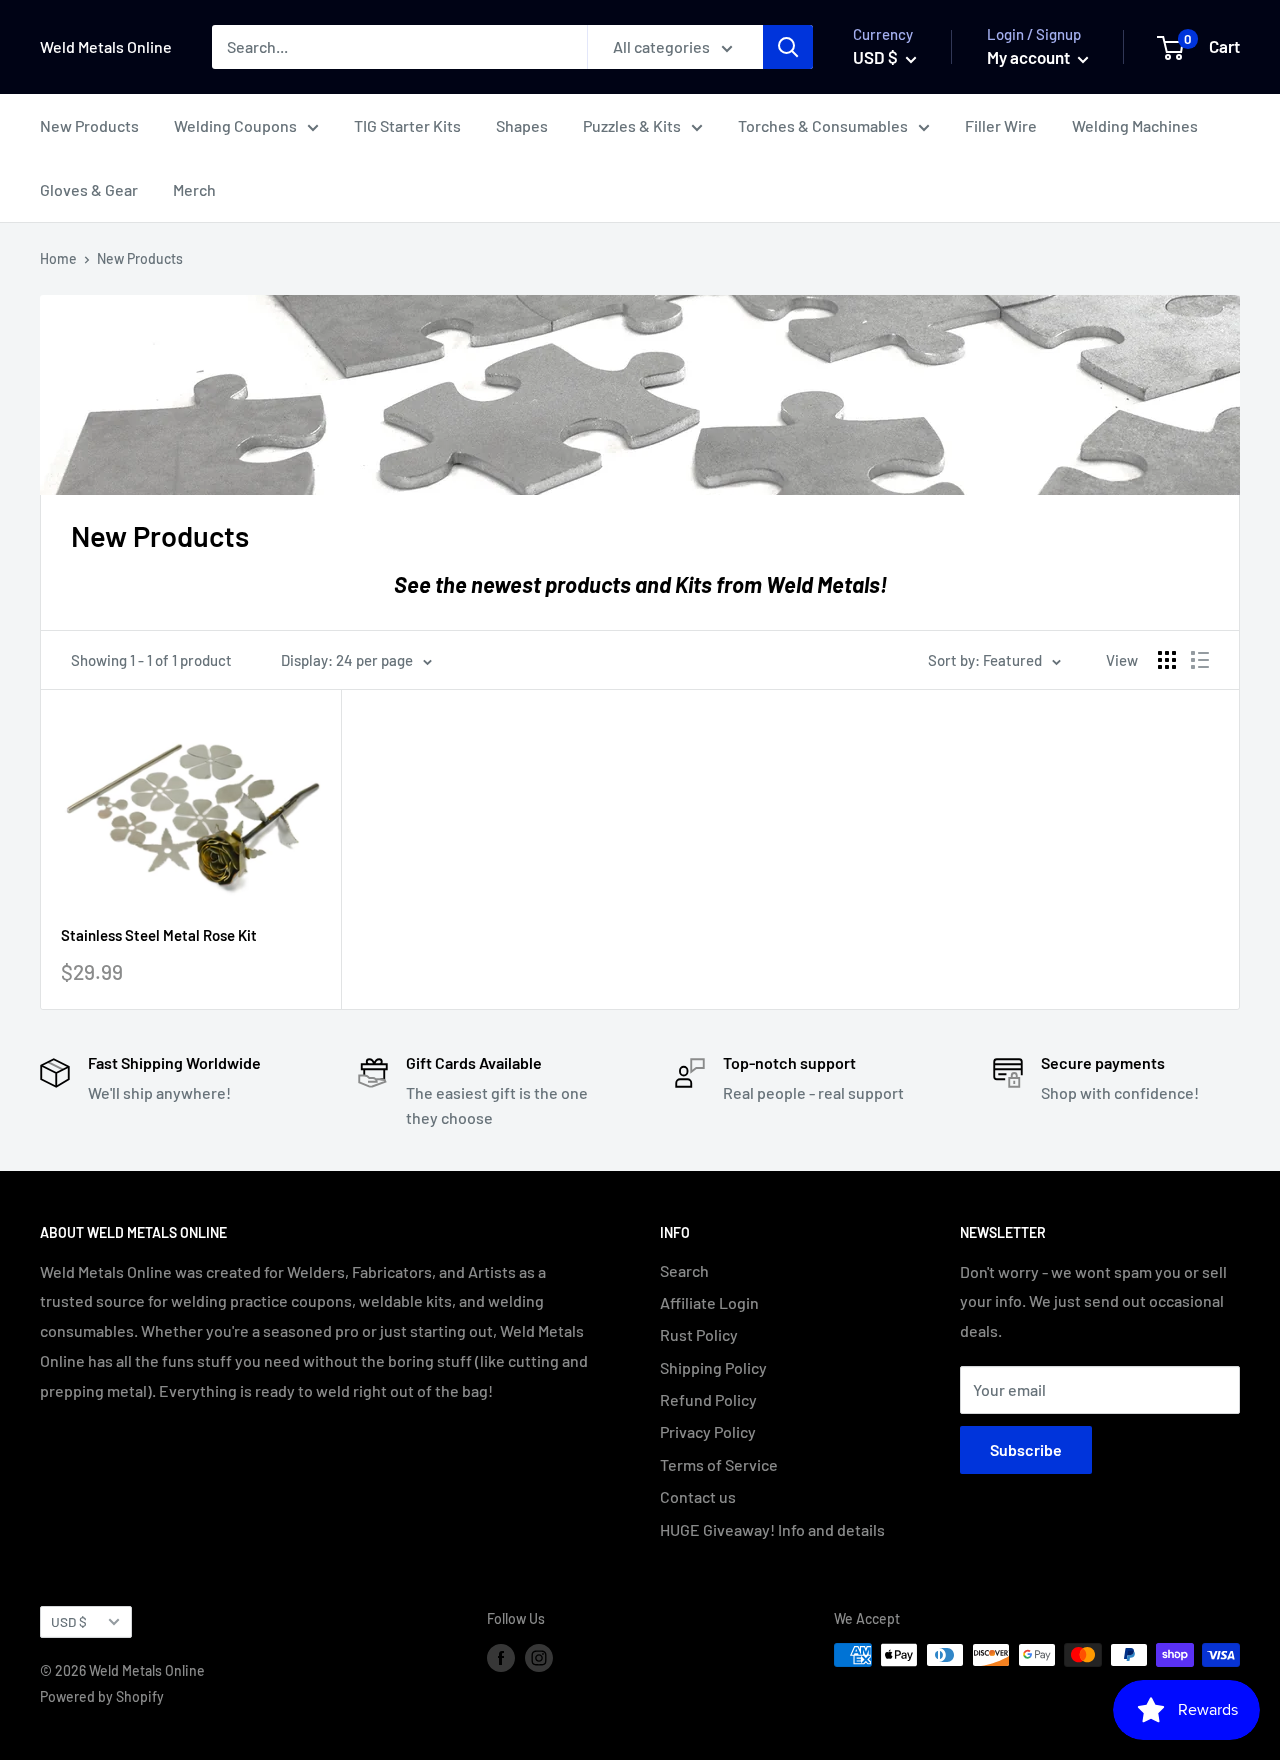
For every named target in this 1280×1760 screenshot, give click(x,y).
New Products (89, 125)
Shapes (522, 125)
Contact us (698, 1496)
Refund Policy (708, 1399)
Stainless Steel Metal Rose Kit (159, 935)
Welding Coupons (235, 125)
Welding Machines (1135, 125)
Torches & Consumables (823, 125)
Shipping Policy (713, 1367)
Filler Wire (1001, 125)
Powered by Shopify (102, 1696)
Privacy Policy (708, 1431)
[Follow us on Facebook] (501, 1657)
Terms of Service (719, 1464)
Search (684, 1270)
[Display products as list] (1200, 660)
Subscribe (1026, 1449)
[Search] (788, 47)
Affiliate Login (709, 1302)
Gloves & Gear (89, 189)
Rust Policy (699, 1334)
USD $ (69, 1621)
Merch (194, 189)
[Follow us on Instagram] (539, 1657)
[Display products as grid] (1167, 660)
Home (58, 258)
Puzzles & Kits (632, 125)
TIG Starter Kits (407, 125)
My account (1030, 57)
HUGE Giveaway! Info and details (772, 1529)
